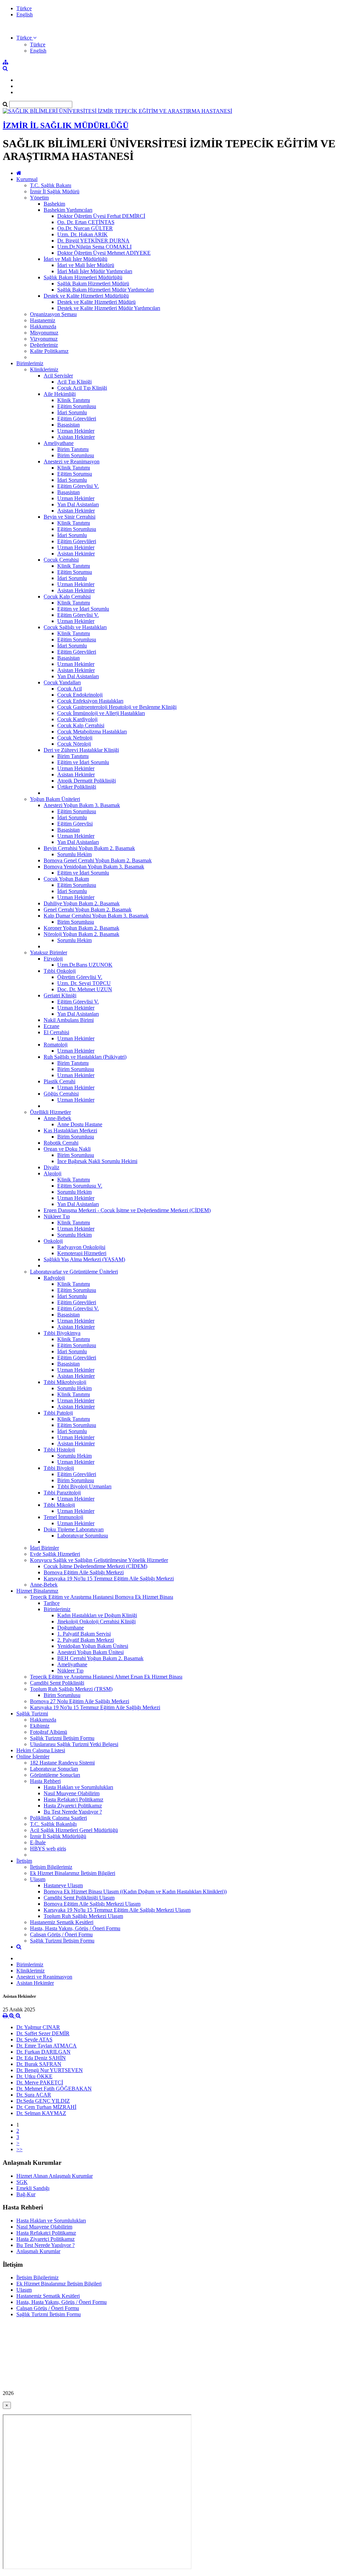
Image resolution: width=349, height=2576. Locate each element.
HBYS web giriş (48, 1849)
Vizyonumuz (44, 339)
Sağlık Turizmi (32, 1714)
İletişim (24, 1861)
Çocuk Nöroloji (74, 744)
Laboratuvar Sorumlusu (83, 1536)
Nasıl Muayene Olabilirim (72, 1793)
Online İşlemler (33, 1756)
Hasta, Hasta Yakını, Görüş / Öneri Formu (75, 1928)
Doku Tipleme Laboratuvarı (74, 1529)
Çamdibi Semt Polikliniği (57, 1683)
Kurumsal (27, 179)
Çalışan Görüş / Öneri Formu (61, 1934)
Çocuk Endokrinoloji (80, 695)
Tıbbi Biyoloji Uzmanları (84, 1486)
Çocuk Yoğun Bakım (66, 879)
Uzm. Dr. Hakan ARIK (82, 234)
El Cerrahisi (56, 1032)
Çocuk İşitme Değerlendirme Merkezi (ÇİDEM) (95, 1566)
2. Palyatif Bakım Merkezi (86, 1640)
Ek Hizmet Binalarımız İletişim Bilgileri (73, 1873)
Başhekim (54, 204)
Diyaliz (51, 1167)
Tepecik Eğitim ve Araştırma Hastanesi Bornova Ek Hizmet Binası (102, 1597)
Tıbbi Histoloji (59, 1450)
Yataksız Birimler (49, 952)
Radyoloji (54, 1278)
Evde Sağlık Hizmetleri (55, 1554)
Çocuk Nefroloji (75, 738)
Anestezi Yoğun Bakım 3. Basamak (82, 805)
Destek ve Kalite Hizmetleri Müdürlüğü (86, 296)
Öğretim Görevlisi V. (80, 977)
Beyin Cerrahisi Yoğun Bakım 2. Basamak (89, 848)
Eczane (51, 1026)
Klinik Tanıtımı (74, 400)
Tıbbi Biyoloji (59, 1468)
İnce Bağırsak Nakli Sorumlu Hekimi (97, 1161)
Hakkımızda (43, 326)
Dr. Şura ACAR (34, 2095)
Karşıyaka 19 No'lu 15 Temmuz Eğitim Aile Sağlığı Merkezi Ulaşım (117, 1910)
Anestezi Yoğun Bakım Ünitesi (90, 1652)
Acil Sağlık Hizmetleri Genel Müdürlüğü (74, 1830)
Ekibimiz (40, 1726)
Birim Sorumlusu (76, 455)
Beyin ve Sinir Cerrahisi (70, 517)
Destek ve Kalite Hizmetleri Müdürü (96, 302)
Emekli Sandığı (33, 2188)
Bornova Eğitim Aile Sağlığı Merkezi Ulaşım (92, 1904)
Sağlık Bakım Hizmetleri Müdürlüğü (83, 277)
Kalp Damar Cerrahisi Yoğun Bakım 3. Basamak (96, 916)
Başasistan (69, 425)
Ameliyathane (59, 443)
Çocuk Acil (70, 689)
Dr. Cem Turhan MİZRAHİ (46, 2107)
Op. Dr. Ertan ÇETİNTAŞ (86, 222)
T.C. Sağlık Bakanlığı (53, 1824)
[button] (26, 38)
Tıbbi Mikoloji (59, 1505)
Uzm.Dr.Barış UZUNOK (85, 965)
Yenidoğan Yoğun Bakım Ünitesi (93, 1646)
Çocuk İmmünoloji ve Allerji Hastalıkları (101, 713)
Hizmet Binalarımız (37, 1591)
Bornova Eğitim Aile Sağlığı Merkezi (84, 1572)
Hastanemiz (43, 320)
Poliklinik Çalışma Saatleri (58, 1818)
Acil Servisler (58, 376)
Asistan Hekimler (76, 437)
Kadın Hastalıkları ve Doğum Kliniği (97, 1615)
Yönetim (39, 198)
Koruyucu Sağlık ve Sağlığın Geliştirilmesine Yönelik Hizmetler (99, 1560)
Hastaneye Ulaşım (63, 1885)
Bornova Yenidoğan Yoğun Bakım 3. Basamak (94, 867)
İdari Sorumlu (72, 412)
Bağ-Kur (26, 2194)
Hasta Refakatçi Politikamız (73, 1799)
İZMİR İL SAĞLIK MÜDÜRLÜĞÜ (66, 125)
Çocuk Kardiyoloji (77, 719)
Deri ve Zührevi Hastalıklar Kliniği (81, 750)
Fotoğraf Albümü (49, 1732)
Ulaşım (38, 1879)
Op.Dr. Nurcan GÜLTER (85, 228)
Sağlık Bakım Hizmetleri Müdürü (93, 284)
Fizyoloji (53, 959)
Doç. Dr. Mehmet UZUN (85, 989)
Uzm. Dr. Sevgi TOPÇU (84, 983)
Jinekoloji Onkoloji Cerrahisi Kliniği (96, 1621)
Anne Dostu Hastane (80, 1124)
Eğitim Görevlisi (75, 824)
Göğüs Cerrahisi (61, 1094)
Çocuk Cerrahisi (61, 560)
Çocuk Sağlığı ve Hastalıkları (75, 627)
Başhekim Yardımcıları (68, 210)
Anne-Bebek (57, 1118)
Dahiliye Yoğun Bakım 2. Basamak (82, 903)
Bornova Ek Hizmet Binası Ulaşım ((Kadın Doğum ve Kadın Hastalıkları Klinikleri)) (135, 1892)
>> (19, 2149)
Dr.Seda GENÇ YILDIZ (43, 2101)
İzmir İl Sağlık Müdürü (55, 191)
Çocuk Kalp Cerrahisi (67, 597)
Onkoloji (53, 1241)
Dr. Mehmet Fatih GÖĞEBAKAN (54, 2089)
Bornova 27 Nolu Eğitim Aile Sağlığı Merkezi (80, 1701)
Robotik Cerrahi (61, 1143)
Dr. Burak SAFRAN (39, 2064)
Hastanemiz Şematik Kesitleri (62, 1922)
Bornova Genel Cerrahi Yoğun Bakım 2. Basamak (98, 860)
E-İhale (38, 1842)
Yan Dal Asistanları (78, 504)
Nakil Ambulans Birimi (69, 1020)
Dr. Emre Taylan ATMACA (47, 2046)
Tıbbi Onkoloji (60, 971)
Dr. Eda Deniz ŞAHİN (41, 2058)
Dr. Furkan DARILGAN (43, 2052)
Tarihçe (52, 1603)
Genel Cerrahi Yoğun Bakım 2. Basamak (88, 910)
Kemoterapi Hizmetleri (82, 1253)
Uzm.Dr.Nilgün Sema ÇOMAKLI (94, 247)
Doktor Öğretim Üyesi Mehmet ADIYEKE (104, 253)
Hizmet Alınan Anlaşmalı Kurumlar (55, 2176)
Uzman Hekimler (76, 431)
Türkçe (24, 8)
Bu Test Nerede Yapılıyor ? (73, 1812)
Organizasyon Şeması (53, 314)
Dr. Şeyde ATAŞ (34, 2039)
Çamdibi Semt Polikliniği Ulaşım (79, 1898)
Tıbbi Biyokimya (62, 1333)
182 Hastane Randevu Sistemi (62, 1763)
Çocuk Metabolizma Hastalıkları (92, 732)
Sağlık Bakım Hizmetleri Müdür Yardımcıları (105, 290)
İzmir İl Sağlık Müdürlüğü (58, 1836)
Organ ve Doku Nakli (67, 1149)
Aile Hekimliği (60, 394)
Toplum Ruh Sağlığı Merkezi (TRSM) (71, 1689)
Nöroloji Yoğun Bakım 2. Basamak (81, 934)
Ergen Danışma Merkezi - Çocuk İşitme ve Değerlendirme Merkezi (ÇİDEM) (127, 1210)
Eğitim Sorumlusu (77, 406)
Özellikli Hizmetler (50, 1112)
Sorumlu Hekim (74, 854)
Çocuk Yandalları (62, 682)
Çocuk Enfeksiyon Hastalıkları (90, 701)
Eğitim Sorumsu (75, 474)
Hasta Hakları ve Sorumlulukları (78, 1787)
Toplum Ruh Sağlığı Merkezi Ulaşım (83, 1916)
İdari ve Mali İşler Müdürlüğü (75, 259)
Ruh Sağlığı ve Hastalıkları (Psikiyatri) (85, 1057)
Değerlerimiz (44, 345)
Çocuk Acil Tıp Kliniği (82, 388)
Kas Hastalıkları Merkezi (70, 1130)
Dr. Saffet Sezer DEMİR (43, 2033)
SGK (22, 2182)
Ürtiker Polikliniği (77, 787)
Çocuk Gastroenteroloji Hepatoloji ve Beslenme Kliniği (117, 707)
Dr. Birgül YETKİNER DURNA (93, 241)
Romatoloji (56, 1045)
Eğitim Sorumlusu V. (80, 1186)
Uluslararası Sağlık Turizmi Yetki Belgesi (74, 1744)
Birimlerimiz (30, 363)
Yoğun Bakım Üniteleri (55, 799)
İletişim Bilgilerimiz (51, 1867)
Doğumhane (71, 1628)
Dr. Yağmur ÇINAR (38, 2027)
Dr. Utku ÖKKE (34, 2076)
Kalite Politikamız (49, 351)
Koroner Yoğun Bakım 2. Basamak (81, 928)
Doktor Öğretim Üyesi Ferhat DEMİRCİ (101, 216)
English (25, 14)
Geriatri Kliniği (60, 995)
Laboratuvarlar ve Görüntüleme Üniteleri (74, 1272)
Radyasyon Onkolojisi (81, 1247)
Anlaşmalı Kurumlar (38, 2251)
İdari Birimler (44, 1548)
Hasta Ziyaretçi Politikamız (73, 1806)
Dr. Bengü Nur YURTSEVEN (50, 2070)
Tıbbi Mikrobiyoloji (65, 1382)
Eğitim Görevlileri (77, 419)
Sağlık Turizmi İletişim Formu (62, 1738)
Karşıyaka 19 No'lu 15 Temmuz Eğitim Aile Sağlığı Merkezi (109, 1579)
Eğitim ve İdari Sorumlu (83, 609)
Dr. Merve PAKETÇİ (40, 2082)
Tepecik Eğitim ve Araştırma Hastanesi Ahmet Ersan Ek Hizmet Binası (106, 1677)
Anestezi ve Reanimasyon (72, 461)
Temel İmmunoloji (63, 1517)
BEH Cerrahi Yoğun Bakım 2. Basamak (100, 1658)
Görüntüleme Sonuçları (55, 1775)
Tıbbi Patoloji (58, 1413)
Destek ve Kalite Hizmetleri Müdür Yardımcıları (109, 308)
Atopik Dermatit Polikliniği (87, 781)
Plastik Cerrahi (59, 1081)
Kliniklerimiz (44, 369)
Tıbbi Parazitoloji (62, 1493)
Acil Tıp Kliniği (74, 382)
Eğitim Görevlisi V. (78, 486)
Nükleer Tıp (57, 1216)
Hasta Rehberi (45, 1781)
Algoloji (52, 1173)
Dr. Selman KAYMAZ (41, 2113)
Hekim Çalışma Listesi (41, 1750)
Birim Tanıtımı (73, 449)
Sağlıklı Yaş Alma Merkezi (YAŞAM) (84, 1259)
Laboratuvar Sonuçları (54, 1769)
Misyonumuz (44, 333)
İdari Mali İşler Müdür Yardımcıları (95, 271)
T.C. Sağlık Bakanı (51, 185)
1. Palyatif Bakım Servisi (84, 1634)
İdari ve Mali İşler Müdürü (86, 265)
